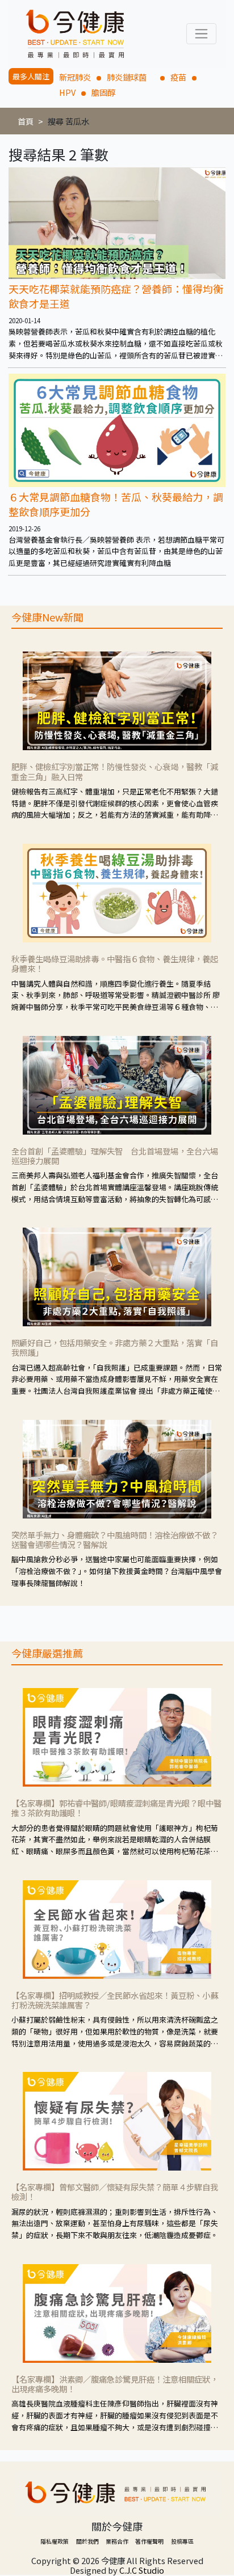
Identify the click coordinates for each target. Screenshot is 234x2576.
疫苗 (178, 77)
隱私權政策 (55, 2541)
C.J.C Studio (142, 2570)
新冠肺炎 (75, 77)
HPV (67, 92)
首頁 (26, 121)
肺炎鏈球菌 (131, 77)
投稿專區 (182, 2541)
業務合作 (117, 2541)
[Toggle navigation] (201, 34)
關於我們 (87, 2541)
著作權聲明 (149, 2541)
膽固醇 (103, 92)
